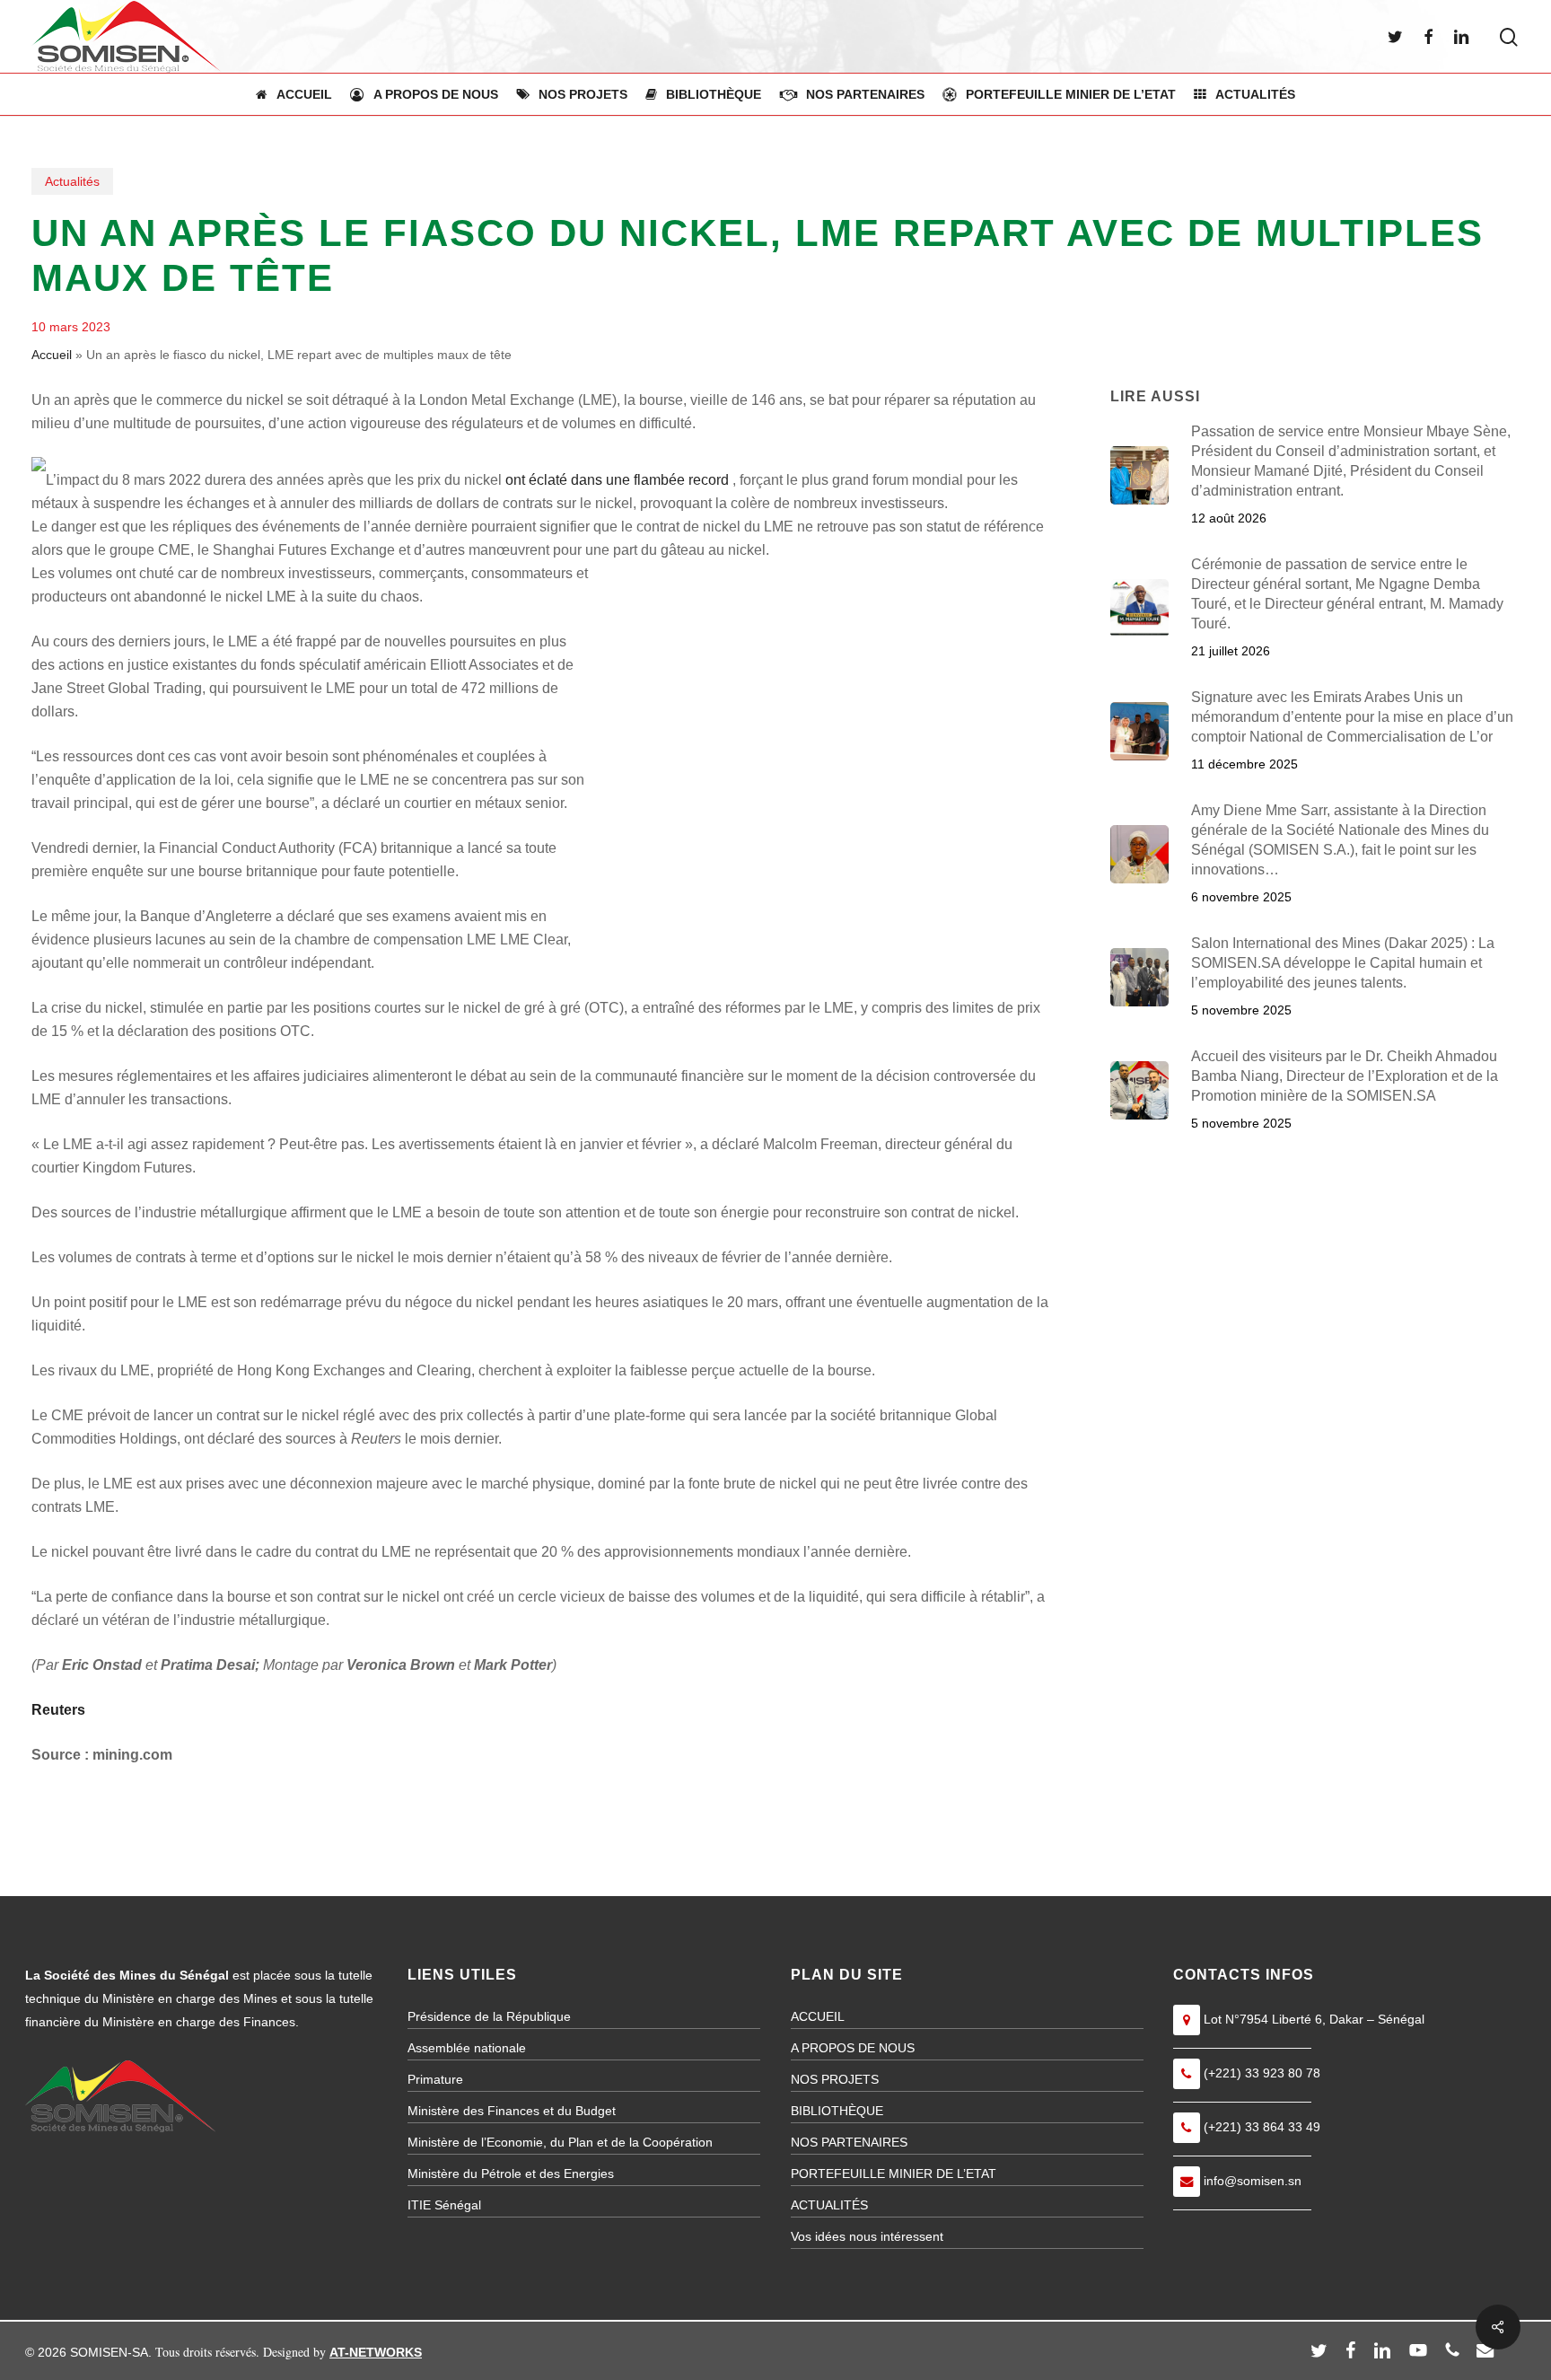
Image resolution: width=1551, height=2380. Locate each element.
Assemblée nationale (467, 2048)
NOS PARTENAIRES (849, 2142)
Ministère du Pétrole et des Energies (511, 2174)
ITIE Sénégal (444, 2205)
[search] (1509, 37)
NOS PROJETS (835, 2079)
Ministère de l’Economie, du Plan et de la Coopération (560, 2142)
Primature (435, 2079)
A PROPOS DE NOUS (853, 2048)
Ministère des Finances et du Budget (512, 2111)
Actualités (72, 181)
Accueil (52, 355)
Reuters (58, 1710)
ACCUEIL (818, 2016)
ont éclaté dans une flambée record (617, 480)
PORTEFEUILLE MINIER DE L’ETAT (894, 2174)
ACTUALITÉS (829, 2205)
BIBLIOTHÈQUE (837, 2111)
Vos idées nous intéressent (867, 2236)
